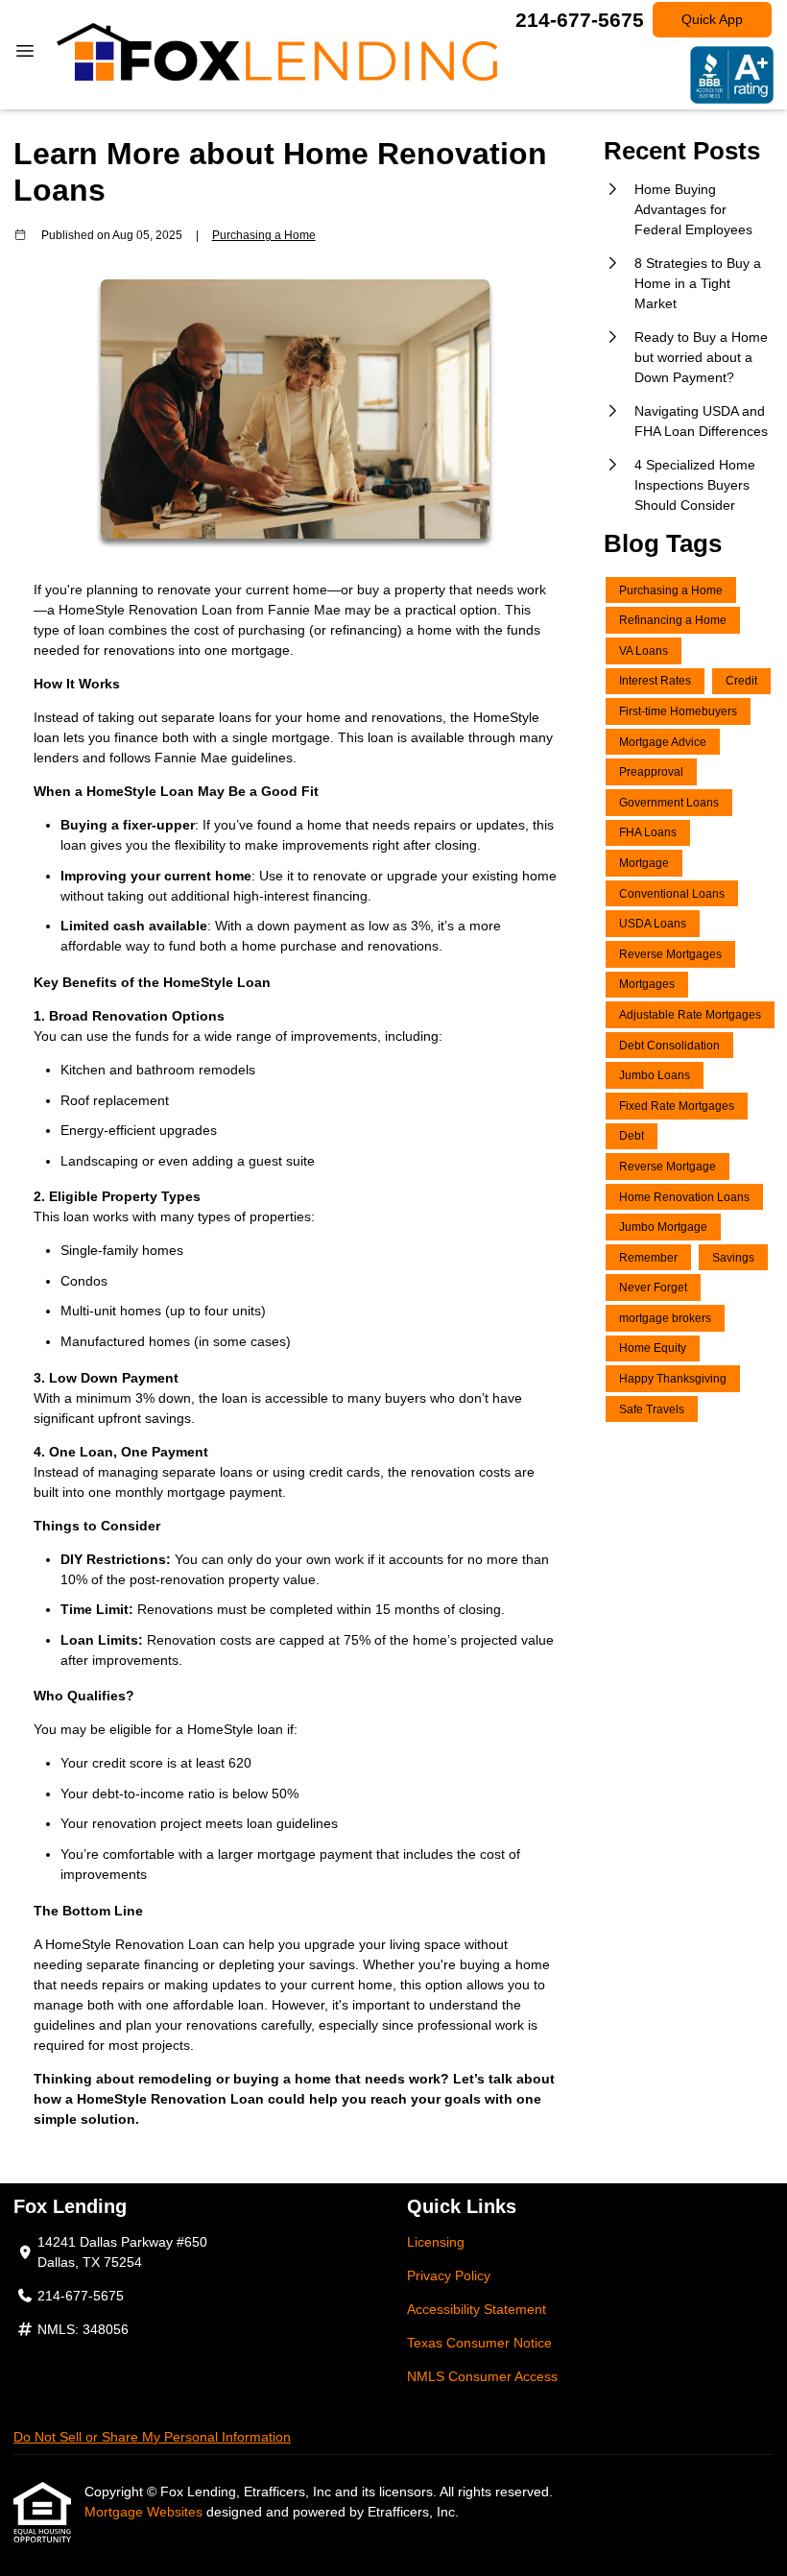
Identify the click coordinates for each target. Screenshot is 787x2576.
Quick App (712, 19)
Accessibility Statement (477, 2309)
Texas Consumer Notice (479, 2343)
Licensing (436, 2242)
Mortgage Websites (145, 2512)
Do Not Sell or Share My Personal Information (152, 2437)
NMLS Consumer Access (482, 2376)
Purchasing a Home (264, 235)
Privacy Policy (449, 2275)
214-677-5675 (580, 20)
